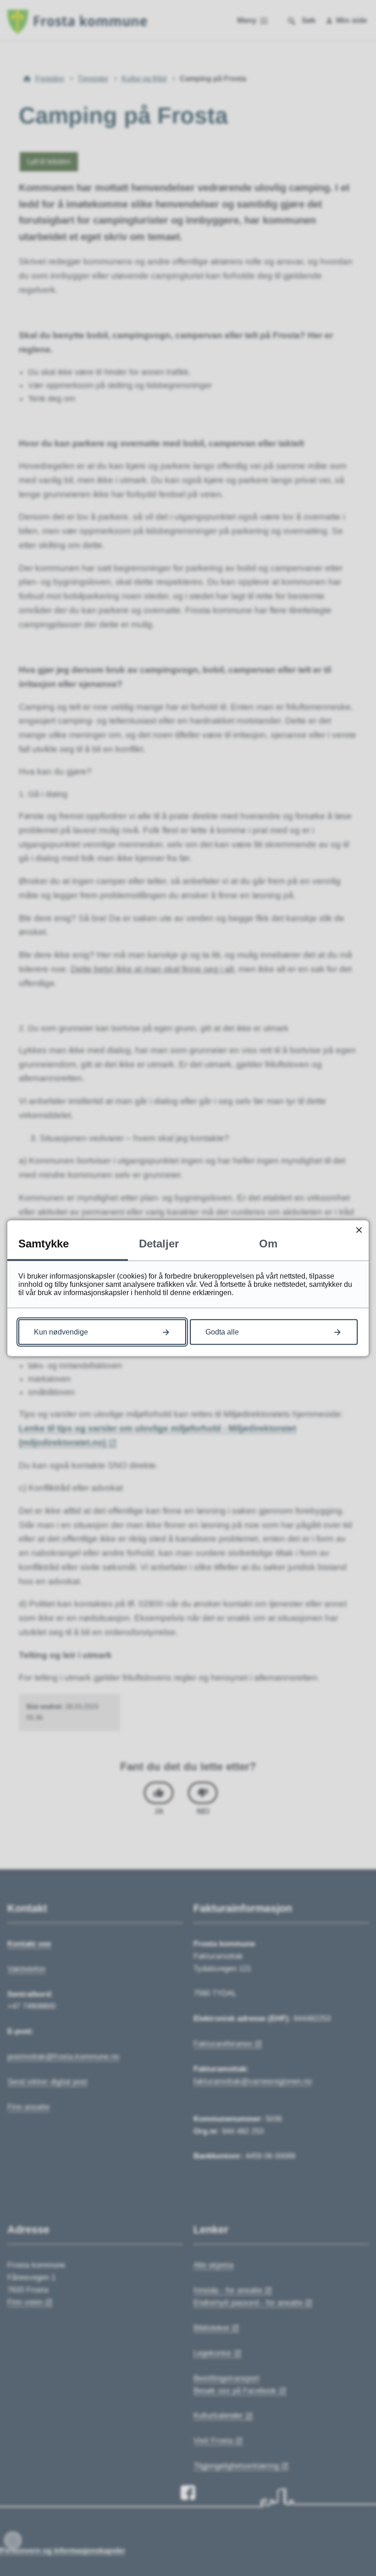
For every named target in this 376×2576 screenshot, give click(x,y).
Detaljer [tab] (159, 1243)
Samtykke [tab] (44, 1243)
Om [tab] (268, 1243)
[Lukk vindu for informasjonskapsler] (359, 1230)
